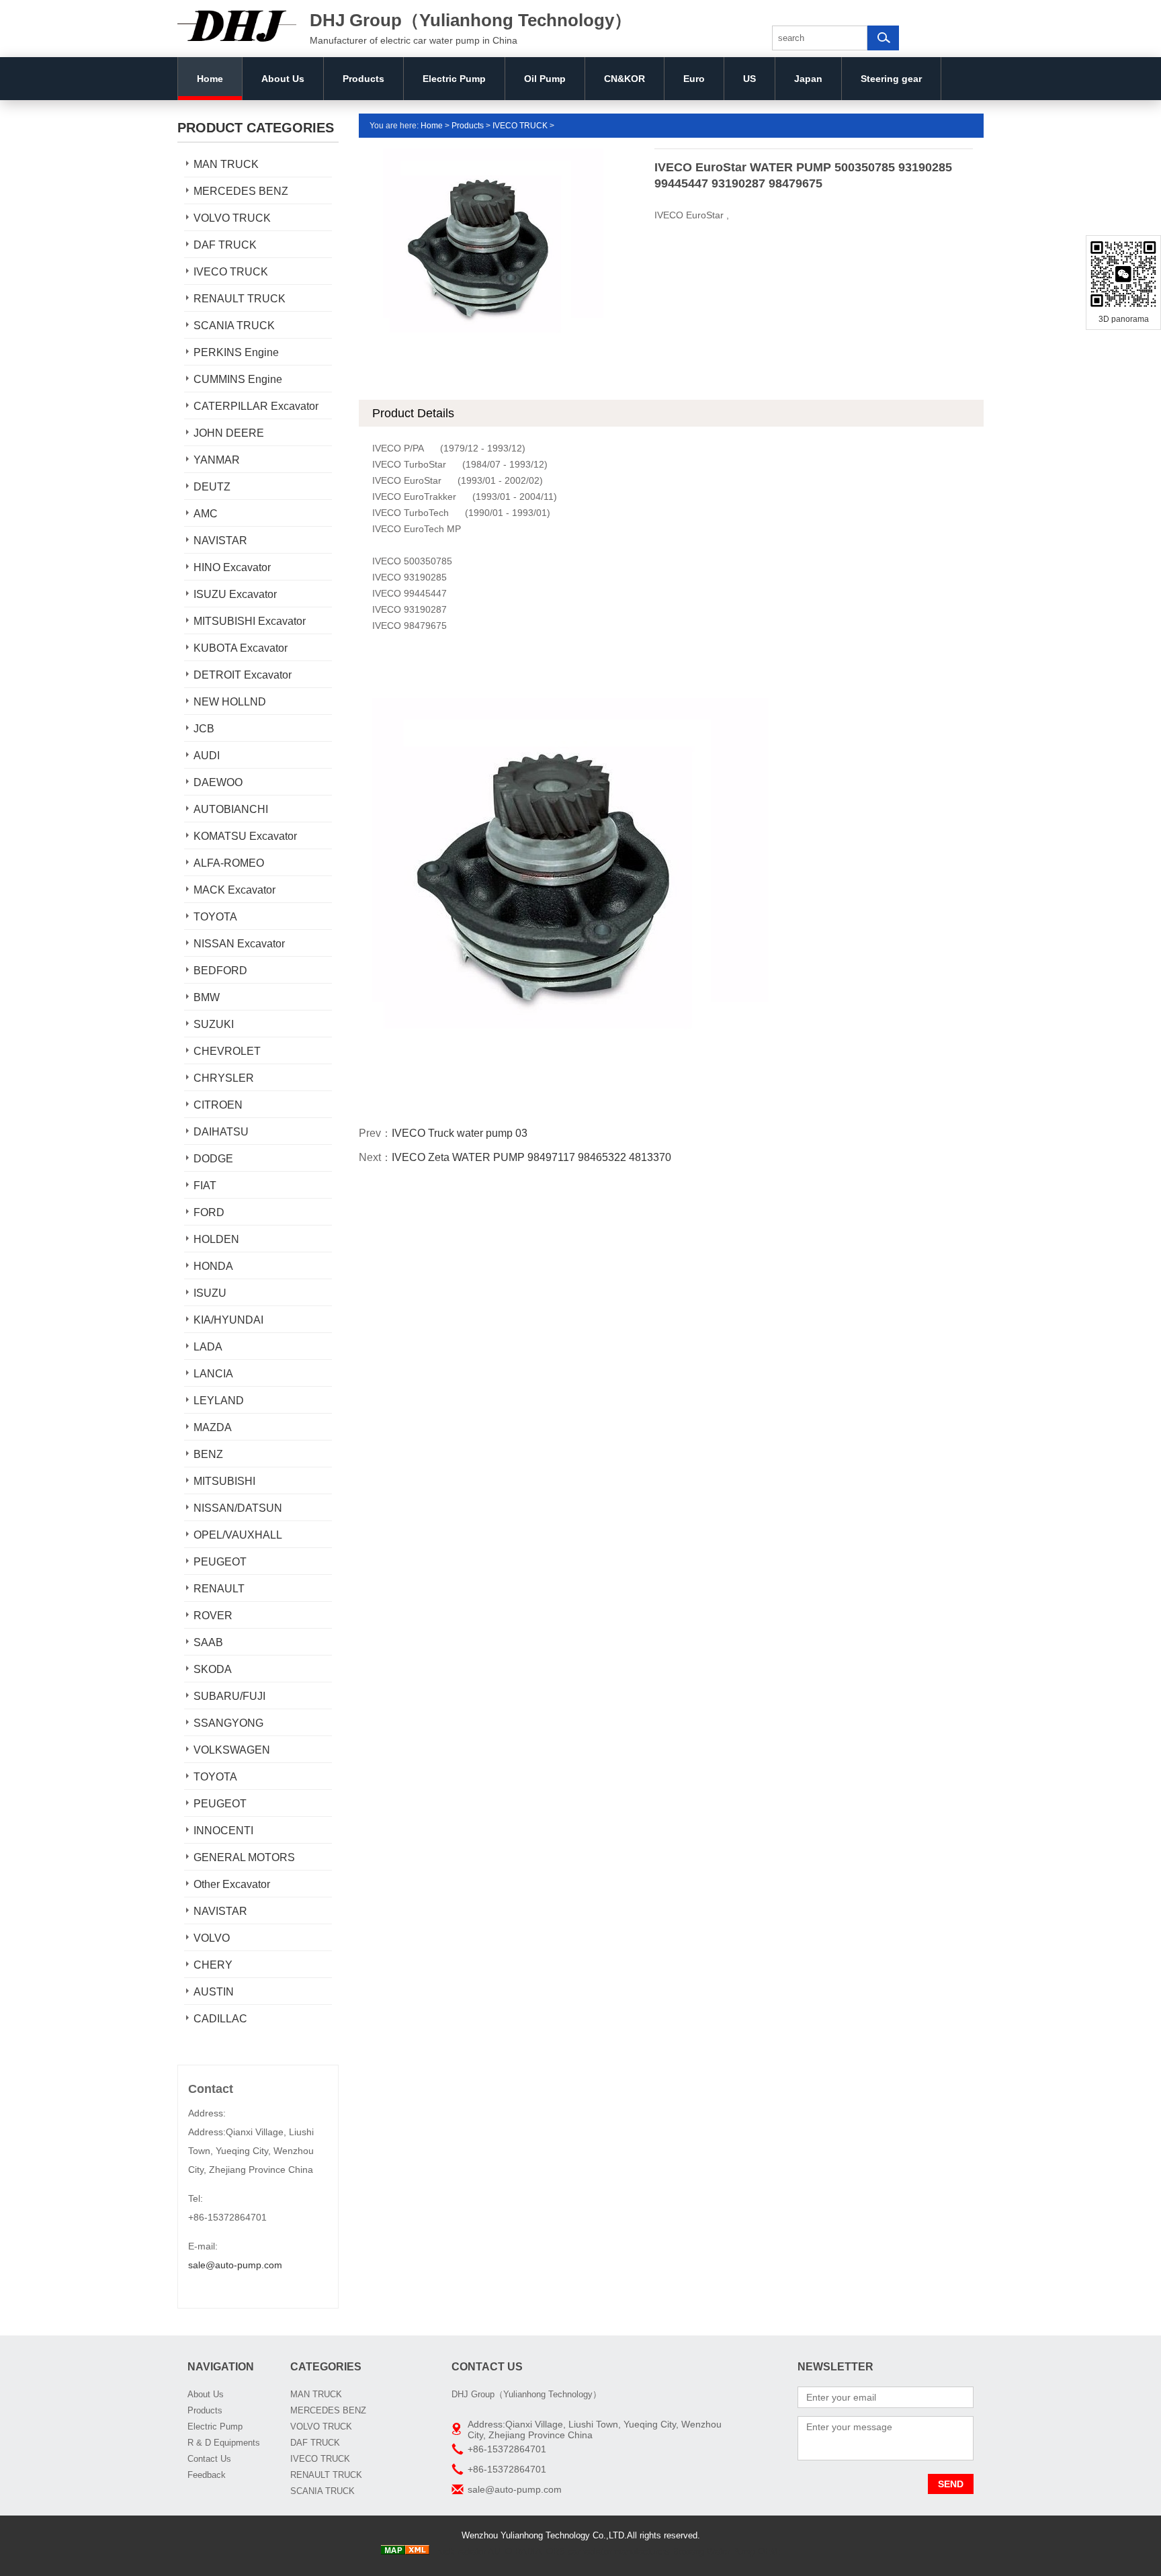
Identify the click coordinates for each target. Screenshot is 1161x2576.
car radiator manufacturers (619, 2551)
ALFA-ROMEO (229, 863)
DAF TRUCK (225, 245)
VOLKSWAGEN (232, 1750)
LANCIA (213, 1374)
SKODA (213, 1669)
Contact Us (209, 2459)
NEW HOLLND (230, 702)
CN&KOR (625, 79)
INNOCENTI (223, 1831)
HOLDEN (216, 1239)
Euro (694, 79)
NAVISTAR (220, 541)
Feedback (207, 2475)
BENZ (208, 1454)
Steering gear (891, 79)
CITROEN (218, 1105)
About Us (283, 79)
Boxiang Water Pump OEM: (727, 2551)
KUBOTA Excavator (241, 648)
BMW (207, 997)
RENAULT (219, 1589)
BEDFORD (220, 971)
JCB (204, 729)
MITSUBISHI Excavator (250, 621)
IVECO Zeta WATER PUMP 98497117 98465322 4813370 (531, 1157)
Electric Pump (454, 79)
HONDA (213, 1266)
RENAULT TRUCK (240, 299)
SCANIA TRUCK (234, 326)
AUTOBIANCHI (231, 809)
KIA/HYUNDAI (228, 1320)
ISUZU (210, 1293)
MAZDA (213, 1427)
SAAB (208, 1642)
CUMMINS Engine (238, 379)
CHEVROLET (227, 1051)
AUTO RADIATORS (526, 2551)
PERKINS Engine (236, 352)
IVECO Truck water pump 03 (460, 1133)
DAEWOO (218, 782)
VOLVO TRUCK (232, 218)
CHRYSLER (224, 1078)
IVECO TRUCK (231, 272)
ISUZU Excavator (235, 594)
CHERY (213, 1965)
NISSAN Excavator (239, 944)
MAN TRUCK (226, 164)
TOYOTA (215, 917)
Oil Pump (545, 79)
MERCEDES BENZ (241, 191)
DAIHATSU (221, 1132)
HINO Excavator (232, 567)
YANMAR (217, 460)
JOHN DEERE (229, 433)
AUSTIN (214, 1992)
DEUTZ (212, 487)
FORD (209, 1212)
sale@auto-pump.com (235, 2265)
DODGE (213, 1159)
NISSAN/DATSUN (238, 1508)
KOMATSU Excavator (245, 836)
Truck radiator (459, 2551)
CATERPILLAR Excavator (256, 406)
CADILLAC (220, 2019)
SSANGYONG (228, 1723)
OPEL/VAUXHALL (238, 1535)
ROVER (213, 1616)
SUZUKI (214, 1024)
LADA (208, 1347)
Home (210, 79)
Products (363, 79)
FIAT (205, 1186)
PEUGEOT (220, 1562)
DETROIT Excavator (243, 675)
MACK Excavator (234, 890)
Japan (808, 79)
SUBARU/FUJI (229, 1696)
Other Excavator (232, 1884)
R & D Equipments (224, 2443)
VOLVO (212, 1938)
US (749, 79)
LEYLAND (219, 1401)
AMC (206, 514)
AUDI (207, 756)
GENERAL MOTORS (244, 1857)
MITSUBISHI (224, 1481)
